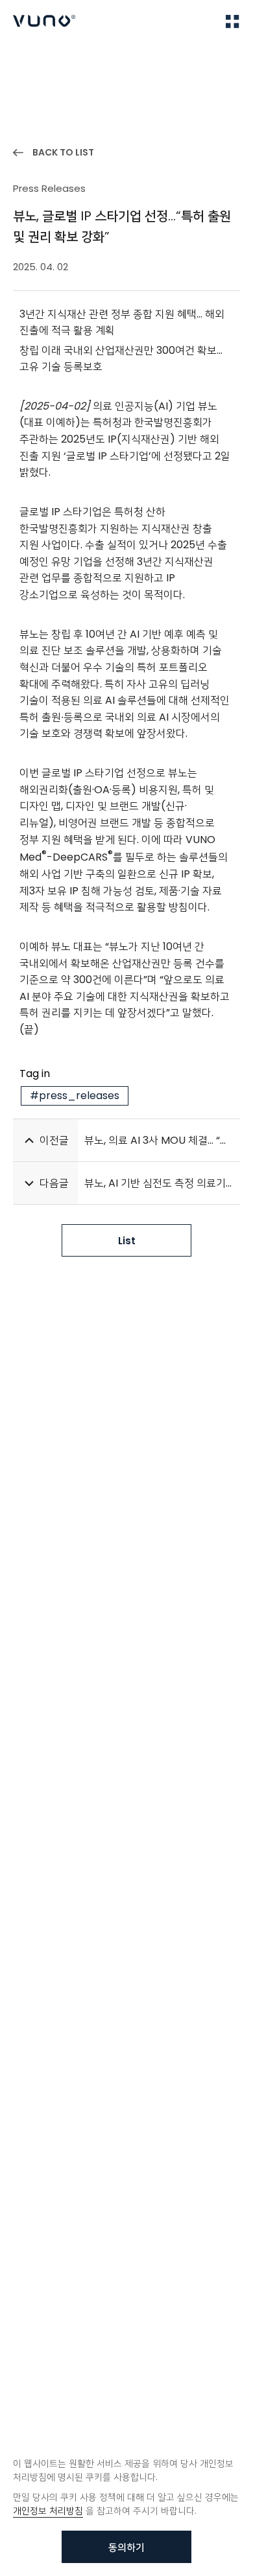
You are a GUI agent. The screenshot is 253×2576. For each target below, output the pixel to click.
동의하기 (126, 2547)
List (127, 1241)
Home (26, 59)
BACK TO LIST (63, 152)
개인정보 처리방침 (48, 2511)
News (65, 59)
